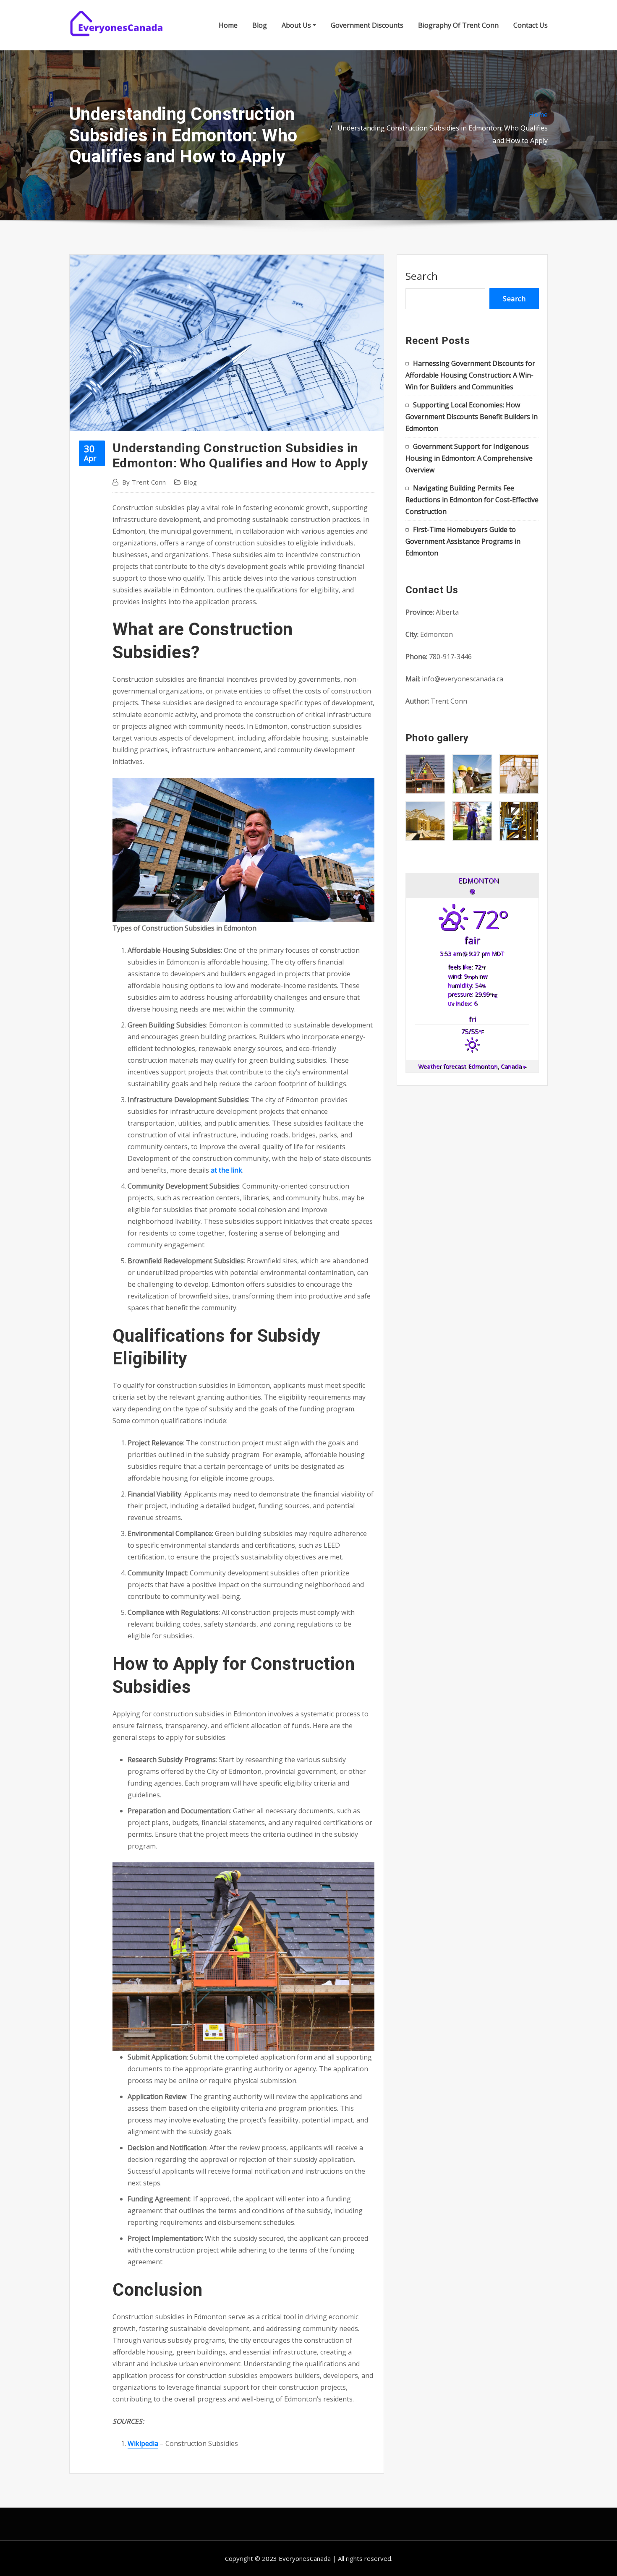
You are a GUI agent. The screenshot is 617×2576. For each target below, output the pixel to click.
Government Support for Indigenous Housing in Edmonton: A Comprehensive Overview (469, 458)
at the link (226, 1170)
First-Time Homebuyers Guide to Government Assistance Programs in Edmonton (463, 541)
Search (422, 276)
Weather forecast (472, 1066)
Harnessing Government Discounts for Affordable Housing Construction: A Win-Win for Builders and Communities (470, 375)
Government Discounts (367, 25)
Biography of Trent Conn (458, 25)
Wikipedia (143, 2443)
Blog (260, 25)
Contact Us (531, 25)
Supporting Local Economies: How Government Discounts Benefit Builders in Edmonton (472, 417)
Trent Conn (144, 482)
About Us (297, 25)
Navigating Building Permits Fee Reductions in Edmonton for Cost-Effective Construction (472, 500)
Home (228, 25)
